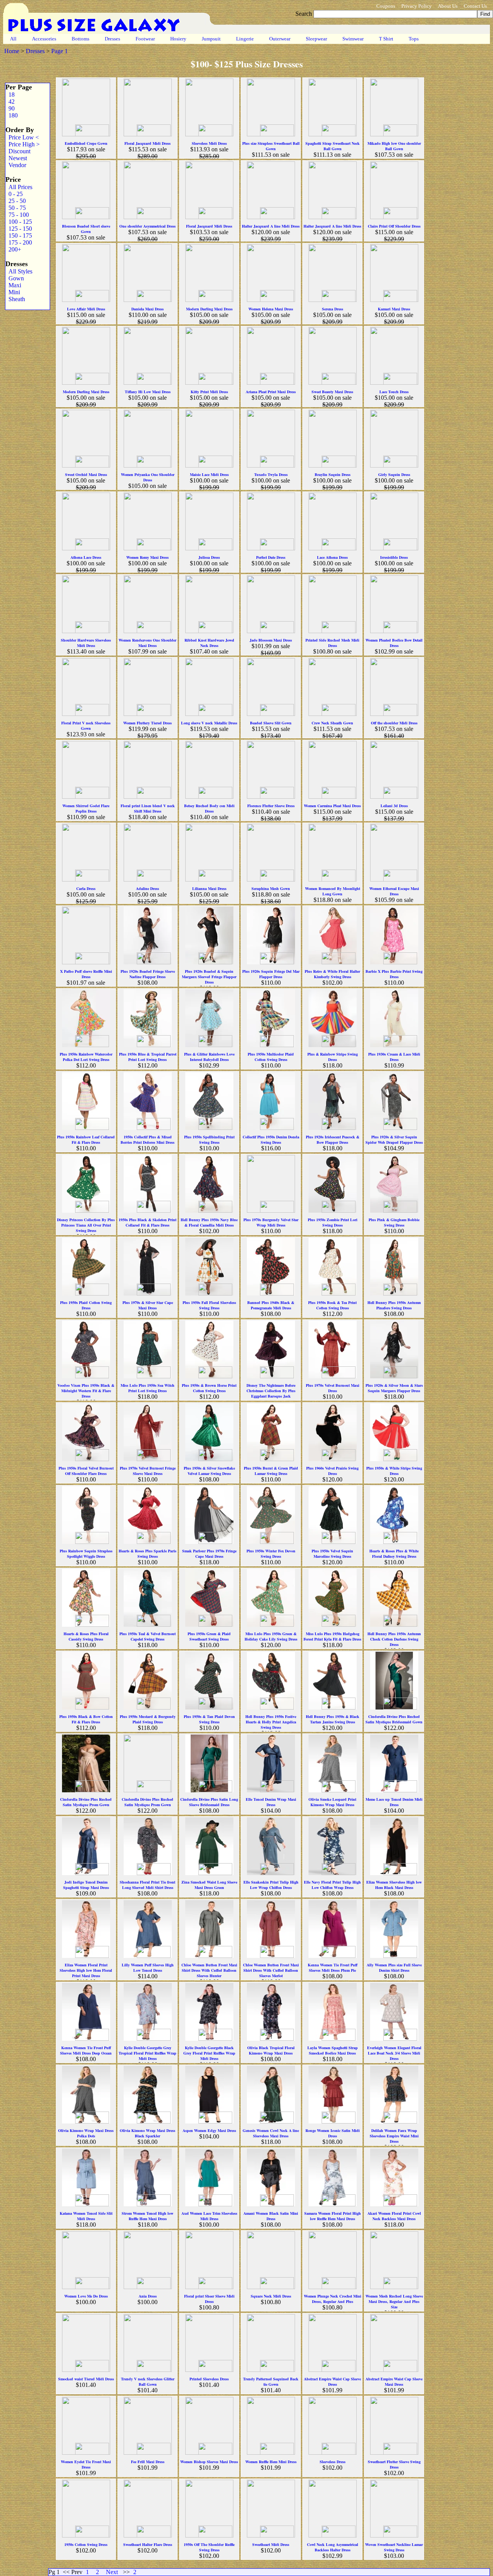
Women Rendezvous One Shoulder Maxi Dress (148, 643)
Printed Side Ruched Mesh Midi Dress (332, 643)
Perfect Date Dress (271, 557)
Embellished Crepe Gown (86, 143)
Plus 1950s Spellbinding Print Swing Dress (209, 1140)
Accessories (44, 39)
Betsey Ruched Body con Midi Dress (209, 808)
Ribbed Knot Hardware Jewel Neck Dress (209, 643)
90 (10, 108)
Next (112, 2572)
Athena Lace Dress (86, 557)
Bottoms (80, 39)
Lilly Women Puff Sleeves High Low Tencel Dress (148, 1968)
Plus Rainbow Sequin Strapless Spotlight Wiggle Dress (86, 1554)
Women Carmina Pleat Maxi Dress (332, 806)
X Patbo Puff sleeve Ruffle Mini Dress (86, 974)
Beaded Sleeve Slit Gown (271, 723)
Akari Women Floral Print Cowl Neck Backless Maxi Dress (394, 2216)
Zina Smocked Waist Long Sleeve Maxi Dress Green (209, 1885)
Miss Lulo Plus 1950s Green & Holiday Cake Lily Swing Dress (271, 1636)
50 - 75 (16, 208)
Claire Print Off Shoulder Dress (394, 226)
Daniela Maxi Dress (148, 309)
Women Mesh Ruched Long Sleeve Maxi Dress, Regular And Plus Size (394, 2301)
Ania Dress (148, 2296)
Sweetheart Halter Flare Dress (148, 2544)
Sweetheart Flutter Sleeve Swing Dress (394, 2464)
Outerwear (280, 39)
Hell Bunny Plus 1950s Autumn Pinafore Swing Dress (394, 1305)
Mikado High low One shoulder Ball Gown (394, 146)
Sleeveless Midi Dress (209, 143)
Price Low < (22, 137)
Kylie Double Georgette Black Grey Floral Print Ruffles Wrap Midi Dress (209, 2053)
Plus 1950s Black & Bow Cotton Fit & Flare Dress (86, 1719)
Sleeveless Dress (333, 2462)
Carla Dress (86, 888)
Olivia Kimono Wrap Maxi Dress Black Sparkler (148, 2133)
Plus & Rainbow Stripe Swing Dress (333, 1057)
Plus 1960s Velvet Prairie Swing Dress (332, 1471)
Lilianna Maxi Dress (209, 888)
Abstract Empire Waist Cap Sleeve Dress (332, 2382)
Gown (15, 278)
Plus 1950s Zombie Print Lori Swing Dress (333, 1222)
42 (10, 101)
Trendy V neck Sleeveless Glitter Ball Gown (148, 2382)
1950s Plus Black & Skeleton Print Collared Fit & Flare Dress (148, 1222)
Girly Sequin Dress (394, 474)
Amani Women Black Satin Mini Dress (271, 2216)
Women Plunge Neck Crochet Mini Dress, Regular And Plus (333, 2299)
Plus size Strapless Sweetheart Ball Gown (271, 146)
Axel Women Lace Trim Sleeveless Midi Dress (209, 2216)
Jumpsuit (211, 39)
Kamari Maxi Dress (394, 309)
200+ (13, 249)
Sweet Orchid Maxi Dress (86, 474)
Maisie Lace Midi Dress (209, 474)
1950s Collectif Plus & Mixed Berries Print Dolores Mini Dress (148, 1140)
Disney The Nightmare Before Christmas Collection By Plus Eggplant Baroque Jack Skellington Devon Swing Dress (271, 1393)
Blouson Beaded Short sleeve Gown (86, 229)
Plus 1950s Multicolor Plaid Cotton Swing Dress (271, 1057)
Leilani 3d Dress (394, 806)
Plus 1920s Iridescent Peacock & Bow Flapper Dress (333, 1140)
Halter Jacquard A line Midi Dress (271, 226)
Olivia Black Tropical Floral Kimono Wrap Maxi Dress (271, 2050)
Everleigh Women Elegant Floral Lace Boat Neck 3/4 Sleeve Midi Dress (394, 2053)
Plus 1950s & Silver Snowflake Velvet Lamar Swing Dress (209, 1471)
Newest (16, 158)
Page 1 (60, 51)
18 (10, 95)
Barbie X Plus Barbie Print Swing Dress (394, 974)
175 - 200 (19, 242)
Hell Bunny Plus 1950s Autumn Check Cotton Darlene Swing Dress (394, 1639)
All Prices (19, 187)
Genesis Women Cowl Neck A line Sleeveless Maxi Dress (271, 2133)
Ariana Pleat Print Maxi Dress (271, 392)
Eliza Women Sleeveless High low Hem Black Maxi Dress (394, 1885)
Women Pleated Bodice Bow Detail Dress (394, 643)
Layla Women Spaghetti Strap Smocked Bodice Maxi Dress (333, 2050)
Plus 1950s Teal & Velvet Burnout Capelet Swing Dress (148, 1636)
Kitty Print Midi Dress (209, 392)
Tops (414, 39)
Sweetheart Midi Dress (271, 2544)
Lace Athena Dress (332, 557)
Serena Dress (333, 309)
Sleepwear (316, 39)
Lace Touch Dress (394, 392)
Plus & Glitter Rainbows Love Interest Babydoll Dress (209, 1057)
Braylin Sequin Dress (333, 474)
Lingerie (245, 39)
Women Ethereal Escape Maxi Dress (394, 891)
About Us (448, 6)
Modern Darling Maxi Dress (209, 309)
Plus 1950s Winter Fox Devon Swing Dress (271, 1554)
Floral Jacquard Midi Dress (148, 143)
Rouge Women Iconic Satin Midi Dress (333, 2133)
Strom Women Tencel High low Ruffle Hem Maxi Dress (148, 2216)
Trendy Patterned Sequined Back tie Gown (271, 2382)
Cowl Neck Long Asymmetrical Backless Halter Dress (333, 2547)
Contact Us (475, 6)
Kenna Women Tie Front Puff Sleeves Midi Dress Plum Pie (333, 1968)
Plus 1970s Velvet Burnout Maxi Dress (333, 1388)
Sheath (15, 299)
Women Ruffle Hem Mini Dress (271, 2462)
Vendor (16, 165)
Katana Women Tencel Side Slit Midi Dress (86, 2216)
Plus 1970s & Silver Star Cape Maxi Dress (148, 1305)
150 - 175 (19, 235)
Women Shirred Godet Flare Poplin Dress (86, 808)
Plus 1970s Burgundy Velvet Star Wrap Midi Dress (271, 1222)
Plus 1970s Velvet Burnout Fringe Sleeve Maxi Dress (148, 1471)
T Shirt (386, 39)
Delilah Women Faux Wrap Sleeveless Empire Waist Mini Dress (394, 2136)
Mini (13, 292)
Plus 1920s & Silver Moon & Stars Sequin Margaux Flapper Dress (394, 1388)
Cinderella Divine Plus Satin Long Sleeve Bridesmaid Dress (209, 1802)
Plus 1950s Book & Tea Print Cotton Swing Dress (332, 1305)
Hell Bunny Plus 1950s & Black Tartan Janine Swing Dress (333, 1719)
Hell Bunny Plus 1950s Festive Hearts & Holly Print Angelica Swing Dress (271, 1722)
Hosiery (178, 39)
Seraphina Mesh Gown (271, 888)
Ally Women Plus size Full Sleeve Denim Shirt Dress (394, 1968)
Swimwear (353, 39)
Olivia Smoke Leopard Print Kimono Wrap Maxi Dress (332, 1802)
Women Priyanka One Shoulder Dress (148, 477)
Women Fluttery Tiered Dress (148, 723)
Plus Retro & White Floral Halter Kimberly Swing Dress (332, 974)
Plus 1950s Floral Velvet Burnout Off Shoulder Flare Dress (86, 1471)
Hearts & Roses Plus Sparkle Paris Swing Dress (148, 1554)
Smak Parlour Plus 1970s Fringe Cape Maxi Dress (209, 1554)
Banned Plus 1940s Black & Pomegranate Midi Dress (271, 1305)
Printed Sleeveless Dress (209, 2379)
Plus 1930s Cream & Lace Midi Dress (394, 1057)
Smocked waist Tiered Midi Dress (86, 2379)
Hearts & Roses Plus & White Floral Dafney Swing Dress (394, 1554)
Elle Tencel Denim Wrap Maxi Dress (271, 1802)
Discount (18, 151)
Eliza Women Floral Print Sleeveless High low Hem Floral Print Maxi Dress (86, 1970)
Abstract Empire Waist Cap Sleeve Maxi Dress (394, 2382)
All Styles (19, 271)
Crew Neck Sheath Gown (332, 723)
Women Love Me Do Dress (86, 2296)
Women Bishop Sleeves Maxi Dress (209, 2462)
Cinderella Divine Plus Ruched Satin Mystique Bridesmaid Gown (394, 1719)
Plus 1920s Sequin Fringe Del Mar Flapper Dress (271, 974)
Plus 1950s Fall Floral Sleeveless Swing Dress (209, 1305)
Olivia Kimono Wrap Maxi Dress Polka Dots (86, 2133)
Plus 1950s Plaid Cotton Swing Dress (86, 1305)
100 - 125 (19, 222)
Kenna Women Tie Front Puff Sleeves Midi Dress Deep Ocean (86, 2050)
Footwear (145, 39)
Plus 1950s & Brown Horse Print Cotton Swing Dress (209, 1388)
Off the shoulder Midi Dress (394, 723)
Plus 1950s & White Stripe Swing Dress (394, 1471)
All (13, 39)
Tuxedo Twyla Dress (271, 474)
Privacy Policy (417, 6)
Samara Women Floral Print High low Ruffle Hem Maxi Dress (333, 2216)
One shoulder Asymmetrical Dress (148, 226)
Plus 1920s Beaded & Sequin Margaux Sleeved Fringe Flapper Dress (209, 977)
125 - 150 (19, 229)
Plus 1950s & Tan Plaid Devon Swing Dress (209, 1719)
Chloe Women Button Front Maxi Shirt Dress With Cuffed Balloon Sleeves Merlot (271, 1970)
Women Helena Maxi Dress (271, 309)
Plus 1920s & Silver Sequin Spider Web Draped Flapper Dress (394, 1140)
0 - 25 (14, 194)
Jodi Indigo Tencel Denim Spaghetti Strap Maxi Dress (86, 1885)
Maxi (13, 285)
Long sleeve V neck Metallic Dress (209, 723)
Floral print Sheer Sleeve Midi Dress (209, 2299)
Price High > (23, 144)
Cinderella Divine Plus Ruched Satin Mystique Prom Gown (86, 1802)
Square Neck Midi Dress (271, 2296)
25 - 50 (16, 201)
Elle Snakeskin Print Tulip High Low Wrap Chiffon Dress (271, 1885)
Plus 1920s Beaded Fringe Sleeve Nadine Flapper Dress (148, 974)
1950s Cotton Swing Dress (86, 2544)
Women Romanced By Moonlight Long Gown (333, 891)
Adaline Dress (148, 888)
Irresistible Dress (394, 557)
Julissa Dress (209, 557)
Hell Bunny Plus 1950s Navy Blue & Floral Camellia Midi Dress (209, 1222)
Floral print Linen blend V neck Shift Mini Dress (148, 808)
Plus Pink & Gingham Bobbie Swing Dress (394, 1222)
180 (12, 115)
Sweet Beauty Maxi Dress (332, 392)
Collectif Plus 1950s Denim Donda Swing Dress (271, 1140)
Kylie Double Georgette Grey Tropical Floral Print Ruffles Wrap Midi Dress (148, 2053)
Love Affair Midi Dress (86, 309)
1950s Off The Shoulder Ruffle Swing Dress (209, 2547)
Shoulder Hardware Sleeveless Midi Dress (86, 643)
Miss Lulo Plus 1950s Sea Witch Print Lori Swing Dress (148, 1388)
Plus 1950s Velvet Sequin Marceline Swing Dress (332, 1554)
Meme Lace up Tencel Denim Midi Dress (394, 1802)
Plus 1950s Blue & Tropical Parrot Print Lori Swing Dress (148, 1057)
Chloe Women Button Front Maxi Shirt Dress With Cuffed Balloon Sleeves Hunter (209, 1970)
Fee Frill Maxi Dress (148, 2462)
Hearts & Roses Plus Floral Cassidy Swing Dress (86, 1636)
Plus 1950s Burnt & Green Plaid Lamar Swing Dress (271, 1471)
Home (12, 51)
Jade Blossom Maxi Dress (271, 640)
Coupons (386, 6)
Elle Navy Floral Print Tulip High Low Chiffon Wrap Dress (332, 1885)
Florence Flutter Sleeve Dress (271, 806)
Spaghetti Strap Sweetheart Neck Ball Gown (333, 146)
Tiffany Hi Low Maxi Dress (148, 392)
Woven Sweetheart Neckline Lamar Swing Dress (394, 2547)
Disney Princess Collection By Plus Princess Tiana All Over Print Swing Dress (86, 1225)
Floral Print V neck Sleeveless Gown (86, 726)
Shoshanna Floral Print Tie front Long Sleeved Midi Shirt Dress (148, 1885)
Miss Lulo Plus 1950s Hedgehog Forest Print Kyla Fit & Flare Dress (332, 1636)
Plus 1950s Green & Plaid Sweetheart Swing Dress (209, 1636)
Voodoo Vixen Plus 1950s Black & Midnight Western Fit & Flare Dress (86, 1391)
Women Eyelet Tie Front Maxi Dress (86, 2464)
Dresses (112, 39)
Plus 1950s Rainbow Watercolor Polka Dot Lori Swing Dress (86, 1057)
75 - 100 (17, 215)
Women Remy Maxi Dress (148, 557)
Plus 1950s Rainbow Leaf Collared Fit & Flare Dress (86, 1140)
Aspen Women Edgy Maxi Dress (209, 2130)
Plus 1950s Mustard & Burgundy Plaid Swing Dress (148, 1719)
